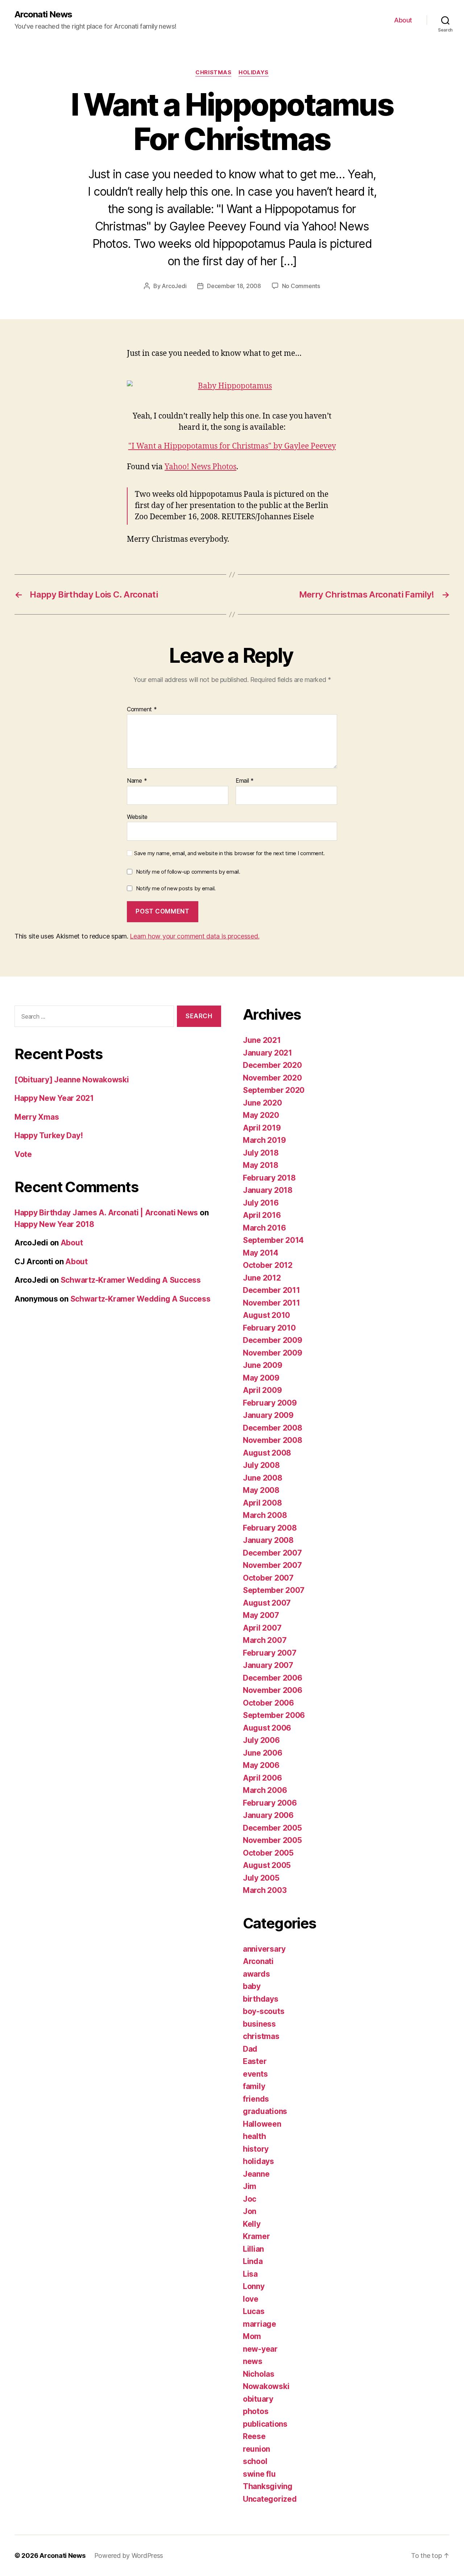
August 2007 (267, 1603)
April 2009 (262, 1390)
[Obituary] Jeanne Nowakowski (72, 1080)
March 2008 (265, 1515)
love (251, 2299)
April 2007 (262, 1628)
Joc (250, 2199)
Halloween (262, 2124)
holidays (253, 72)
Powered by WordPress (129, 2556)
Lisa (250, 2274)
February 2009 (270, 1403)
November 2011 (272, 1303)
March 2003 (265, 1890)
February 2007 (270, 1653)
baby (252, 1986)
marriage (260, 2324)
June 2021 (262, 1040)
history (256, 2149)
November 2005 (272, 1840)
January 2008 (268, 1540)
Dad (250, 2049)
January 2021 (268, 1053)
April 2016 (262, 1215)
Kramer (256, 2236)
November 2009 (273, 1353)
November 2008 (273, 1440)
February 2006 (270, 1803)
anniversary (264, 1949)
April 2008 (262, 1503)
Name (137, 781)
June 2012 (262, 1278)
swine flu (259, 2474)
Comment (142, 709)
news (253, 2361)
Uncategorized (270, 2499)
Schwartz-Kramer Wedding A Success (131, 1280)
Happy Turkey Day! (49, 1135)
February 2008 (270, 1528)
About (403, 20)
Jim (250, 2186)
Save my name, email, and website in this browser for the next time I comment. (229, 853)
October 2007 (268, 1578)
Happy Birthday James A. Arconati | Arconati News (106, 1213)
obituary (258, 2399)
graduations (265, 2111)
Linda (253, 2261)
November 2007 (272, 1565)
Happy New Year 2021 (54, 1098)
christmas (213, 72)
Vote (23, 1154)
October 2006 (268, 1703)
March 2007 (265, 1640)
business (259, 2024)
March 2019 (264, 1140)
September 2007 (274, 1590)
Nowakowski (266, 2386)
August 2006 (267, 1728)
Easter (255, 2061)
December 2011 (272, 1290)
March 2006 (265, 1790)
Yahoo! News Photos (200, 467)
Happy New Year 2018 (54, 1224)
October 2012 (268, 1265)
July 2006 (261, 1740)
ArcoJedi (174, 286)
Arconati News (43, 14)
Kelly (252, 2224)
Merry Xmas (37, 1117)
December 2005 (272, 1828)
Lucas (254, 2311)
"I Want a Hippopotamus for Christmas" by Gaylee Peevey (232, 446)
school (255, 2461)
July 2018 (261, 1153)
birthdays (261, 1999)
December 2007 (272, 1553)
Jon (250, 2211)
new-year (260, 2349)
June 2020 (262, 1103)
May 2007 (261, 1615)
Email (245, 781)
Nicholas (259, 2374)
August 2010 (266, 1315)
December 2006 (273, 1678)
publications (265, 2424)
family (254, 2086)
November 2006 (273, 1690)
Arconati (258, 1961)
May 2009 (261, 1378)
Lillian (253, 2249)
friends (256, 2099)
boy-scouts (264, 2011)
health (254, 2136)
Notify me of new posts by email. (176, 888)
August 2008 (267, 1453)
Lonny (254, 2286)
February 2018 (269, 1178)
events (255, 2074)
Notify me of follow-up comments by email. (188, 872)
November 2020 (272, 1078)
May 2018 (261, 1165)
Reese (254, 2436)
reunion (256, 2449)
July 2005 (261, 1878)
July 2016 (261, 1203)
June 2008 (263, 1478)
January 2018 (268, 1190)
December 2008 (273, 1428)
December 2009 (273, 1340)
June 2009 (263, 1365)
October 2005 (268, 1853)
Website (137, 817)
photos (256, 2411)
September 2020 (274, 1090)
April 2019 (262, 1128)
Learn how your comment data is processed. (194, 936)
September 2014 (273, 1240)
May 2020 (261, 1115)
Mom (252, 2336)
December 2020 (272, 1065)
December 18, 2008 (234, 286)
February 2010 (269, 1328)
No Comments (301, 286)
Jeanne (256, 2174)
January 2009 (268, 1415)
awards (256, 1974)
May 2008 (261, 1490)
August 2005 (267, 1865)
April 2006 (262, 1778)
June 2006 (263, 1753)
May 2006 (261, 1765)
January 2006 (268, 1815)
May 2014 (261, 1253)
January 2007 (268, 1665)
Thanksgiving (268, 2486)
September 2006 (274, 1715)
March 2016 (264, 1228)
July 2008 (261, 1465)
